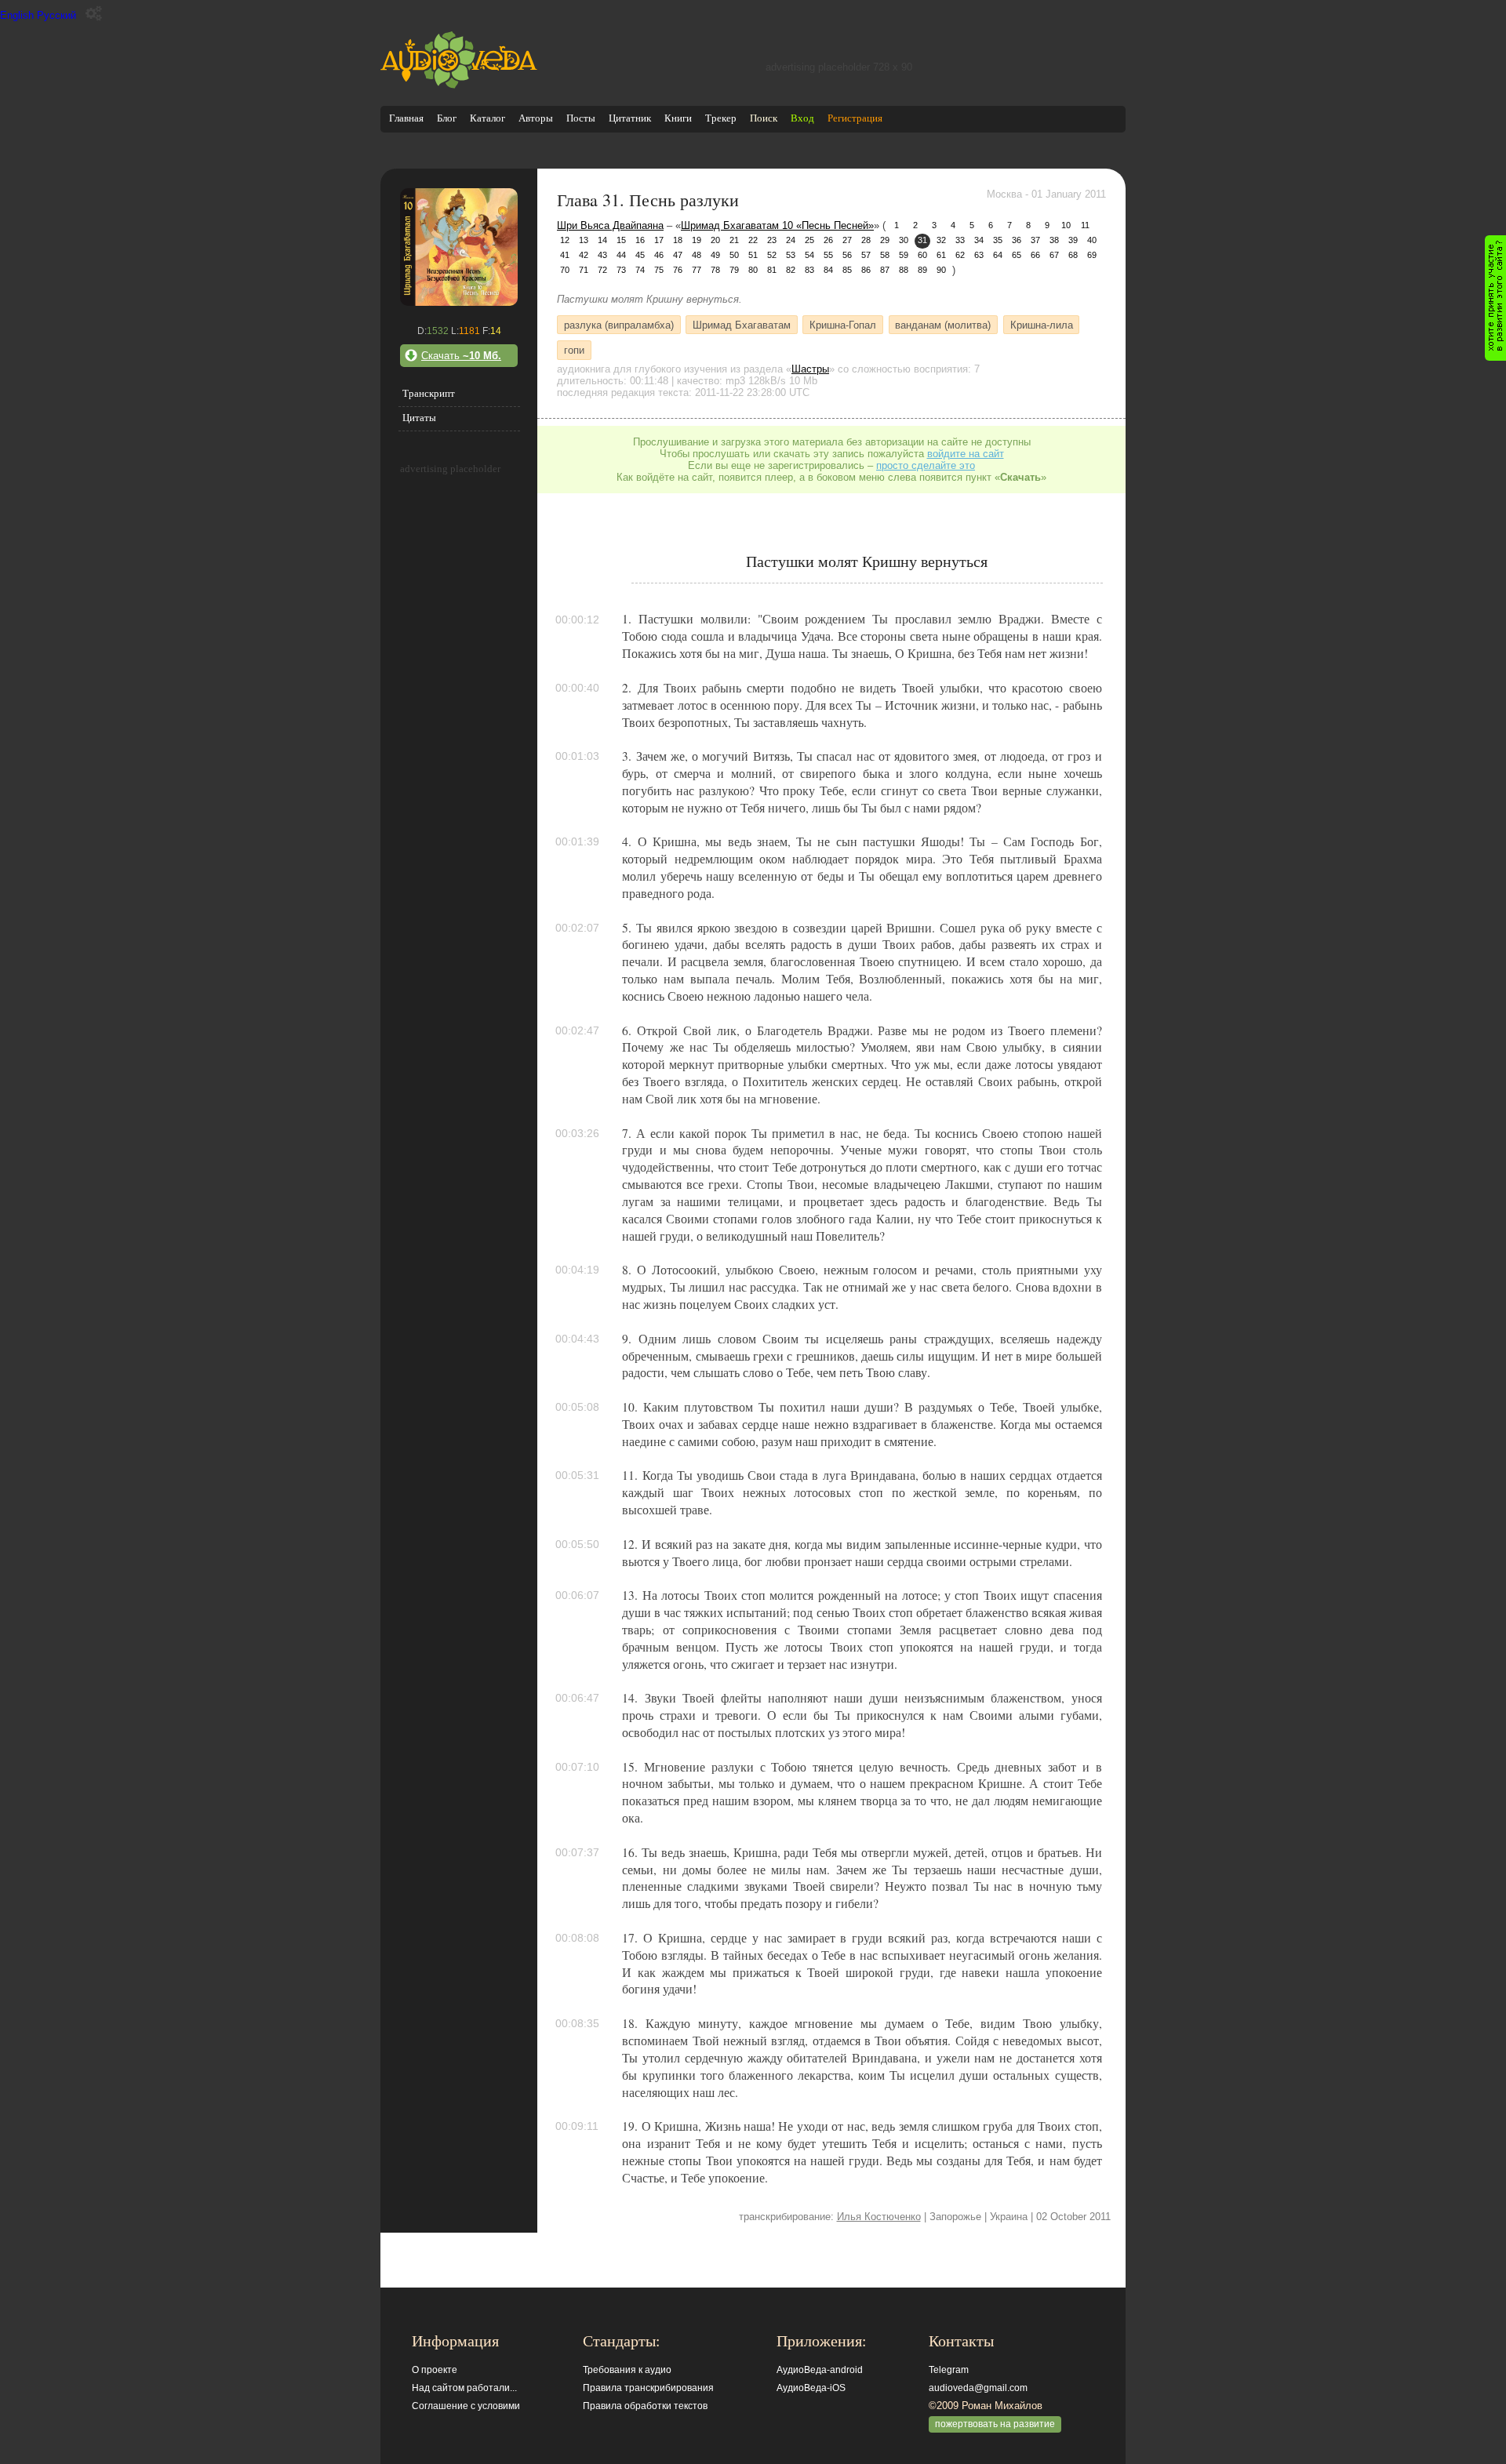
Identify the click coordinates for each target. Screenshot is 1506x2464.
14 (602, 240)
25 (809, 240)
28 (866, 240)
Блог (447, 118)
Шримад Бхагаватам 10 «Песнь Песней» (777, 225)
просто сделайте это (926, 465)
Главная (406, 118)
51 (753, 255)
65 (1017, 255)
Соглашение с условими (466, 2406)
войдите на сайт (966, 454)
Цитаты (419, 418)
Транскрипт (429, 393)
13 (584, 240)
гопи (574, 350)
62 (960, 255)
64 (998, 255)
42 (584, 255)
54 (809, 255)
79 (734, 270)
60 (922, 255)
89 (922, 270)
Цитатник (630, 118)
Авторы (536, 118)
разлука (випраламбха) (619, 324)
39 (1073, 240)
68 (1073, 255)
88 (904, 270)
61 (941, 255)
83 (809, 270)
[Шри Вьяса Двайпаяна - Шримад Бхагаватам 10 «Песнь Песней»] (459, 302)
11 (1085, 225)
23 (772, 240)
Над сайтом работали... (464, 2388)
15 (621, 240)
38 (1054, 240)
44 (621, 255)
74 (640, 270)
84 (828, 270)
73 (621, 270)
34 (979, 240)
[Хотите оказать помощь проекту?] (1495, 298)
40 (1092, 240)
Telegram (949, 2370)
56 (847, 255)
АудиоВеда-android (820, 2370)
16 (640, 240)
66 (1035, 255)
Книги (678, 118)
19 (697, 240)
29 (885, 240)
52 (772, 255)
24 (791, 240)
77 (697, 270)
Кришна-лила (1042, 324)
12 (565, 240)
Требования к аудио (627, 2370)
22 (753, 240)
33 (960, 240)
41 (565, 255)
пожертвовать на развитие (995, 2424)
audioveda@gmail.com (978, 2388)
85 (847, 270)
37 (1035, 240)
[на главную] (459, 85)
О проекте (435, 2370)
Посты (581, 118)
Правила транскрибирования (648, 2388)
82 (791, 270)
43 (602, 255)
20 (715, 240)
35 (998, 240)
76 (678, 270)
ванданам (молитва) (943, 324)
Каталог (487, 118)
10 (1066, 225)
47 (678, 255)
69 (1092, 255)
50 (734, 255)
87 (885, 270)
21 (734, 240)
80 (753, 270)
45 (640, 255)
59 (904, 255)
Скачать (461, 356)
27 (847, 240)
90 (941, 270)
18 (678, 240)
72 (602, 270)
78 (715, 270)
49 (715, 255)
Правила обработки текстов (645, 2406)
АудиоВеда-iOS (811, 2388)
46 (659, 255)
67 (1054, 255)
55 (828, 255)
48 (697, 255)
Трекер (721, 118)
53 (791, 255)
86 (866, 270)
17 (659, 240)
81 (772, 270)
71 (584, 270)
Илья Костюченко (879, 2217)
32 (941, 240)
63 (979, 255)
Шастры (810, 369)
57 (866, 255)
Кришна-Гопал (843, 324)
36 (1017, 240)
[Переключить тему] (94, 14)
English (17, 15)
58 (885, 255)
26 (828, 240)
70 (565, 270)
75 (659, 270)
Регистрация (855, 118)
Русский (56, 15)
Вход (802, 118)
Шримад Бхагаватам (742, 324)
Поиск (764, 118)
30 (904, 240)
